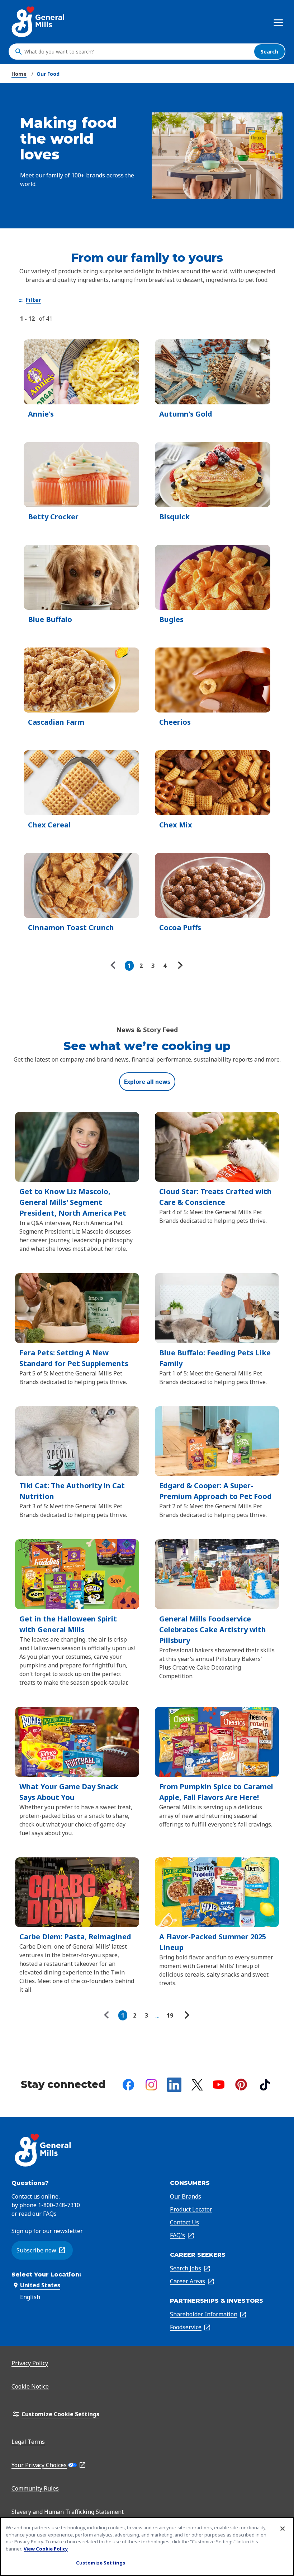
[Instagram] (151, 2085)
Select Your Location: (46, 2275)
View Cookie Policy (46, 2549)
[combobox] (137, 52)
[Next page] (179, 966)
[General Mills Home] (39, 22)
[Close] (283, 2529)
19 (170, 2015)
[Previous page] (115, 966)
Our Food (48, 74)
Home (19, 74)
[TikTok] (265, 2085)
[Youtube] (219, 2085)
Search (269, 52)
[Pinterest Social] (241, 2085)
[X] (197, 2085)
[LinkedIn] (174, 2085)
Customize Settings (101, 2563)
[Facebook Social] (128, 2085)
